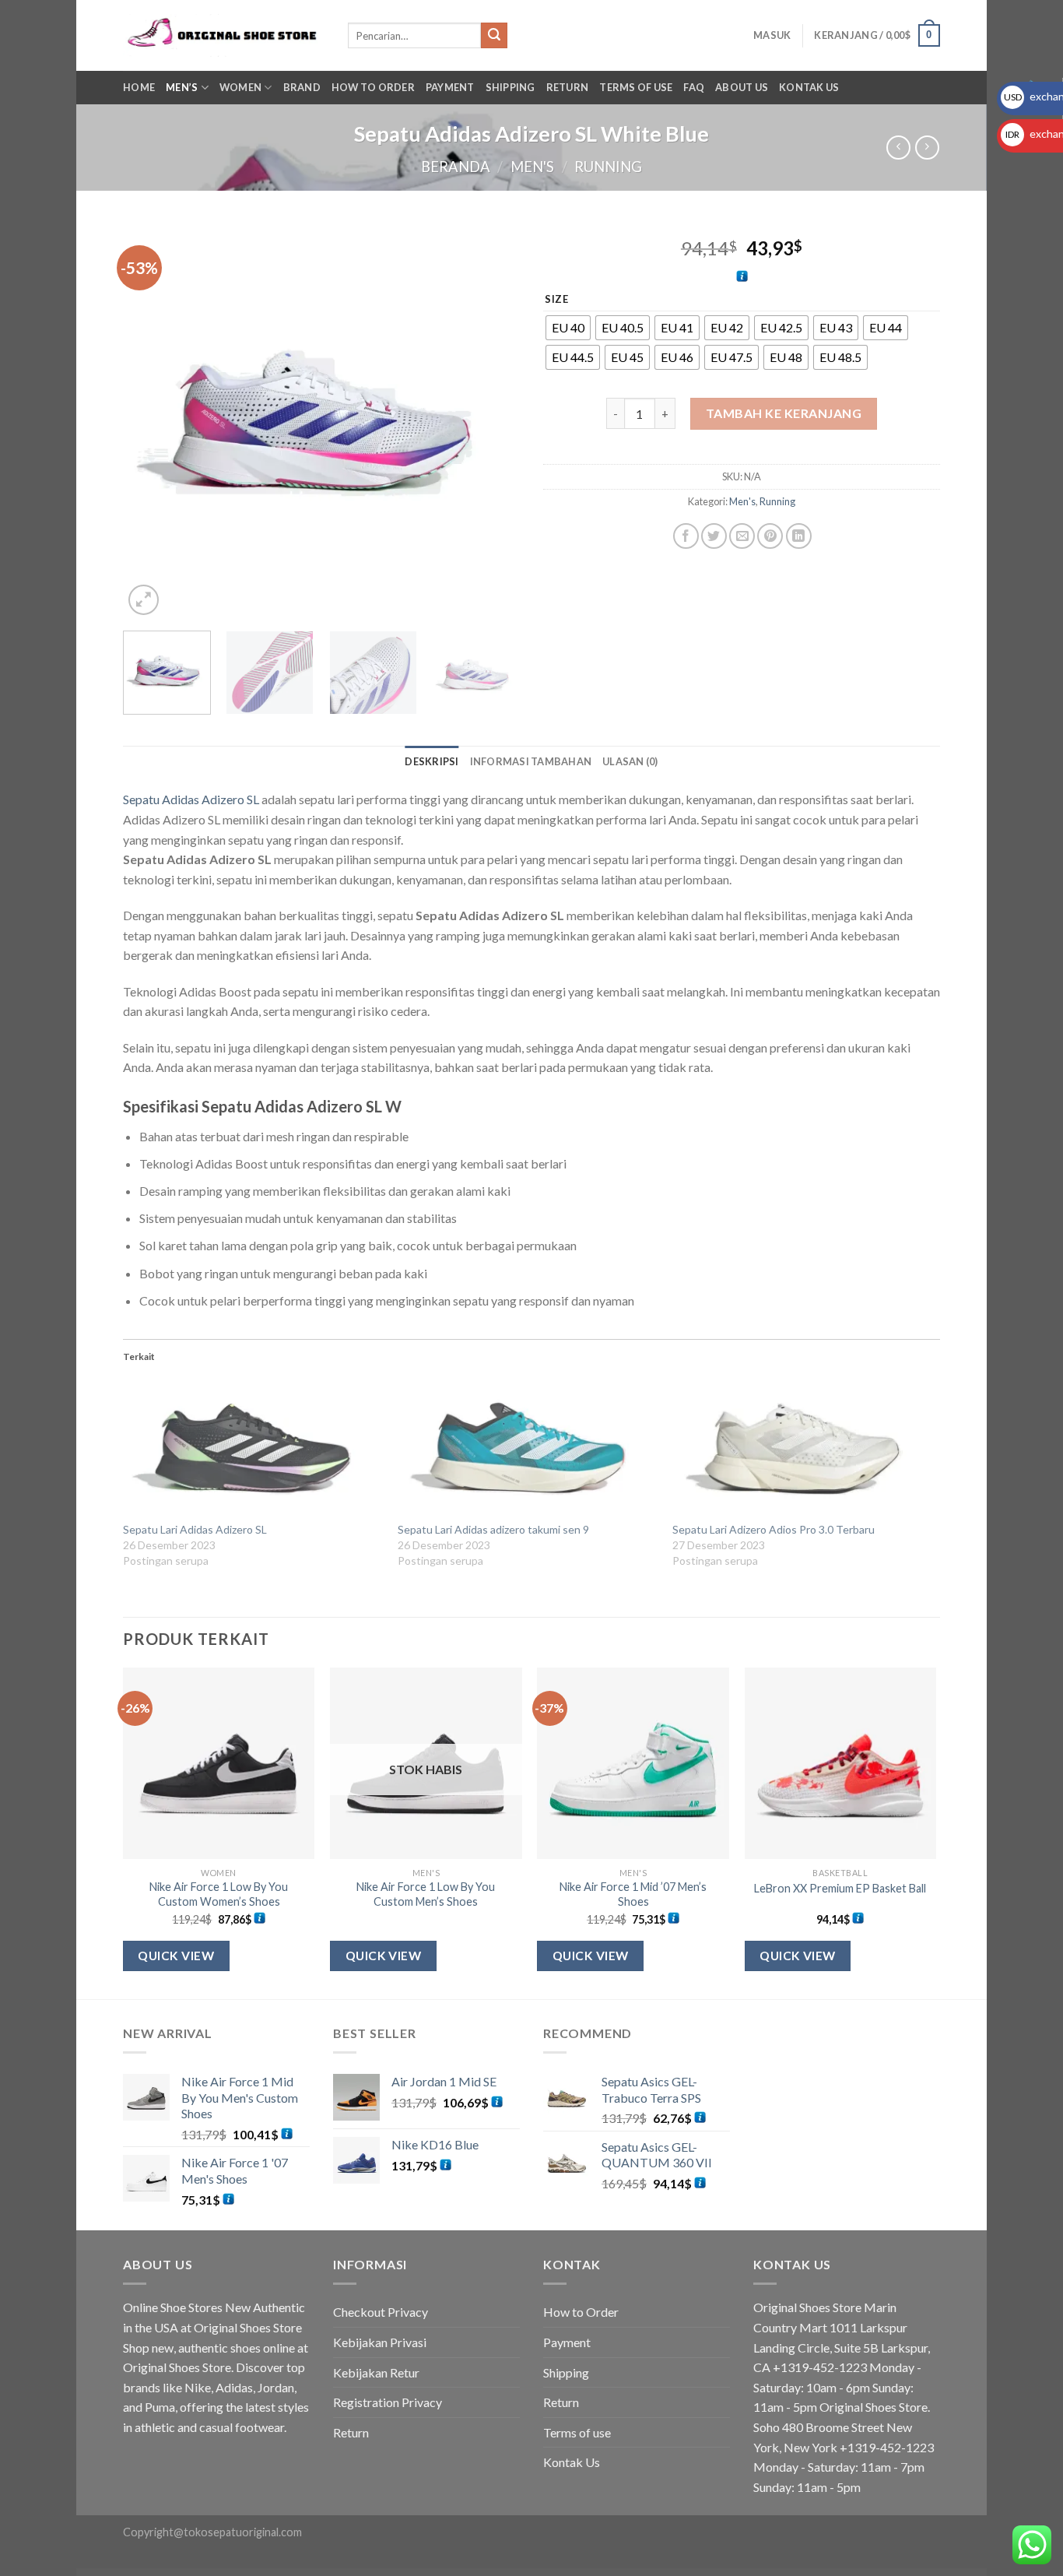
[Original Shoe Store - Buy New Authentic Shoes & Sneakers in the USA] (224, 35)
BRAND (302, 87)
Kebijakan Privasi (380, 2342)
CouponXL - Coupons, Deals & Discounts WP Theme (625, 2573)
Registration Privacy (388, 2402)
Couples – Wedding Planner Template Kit (528, 2573)
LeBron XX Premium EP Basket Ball (840, 1888)
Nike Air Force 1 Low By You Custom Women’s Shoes (219, 1894)
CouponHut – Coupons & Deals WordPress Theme (589, 2573)
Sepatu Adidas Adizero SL (191, 799)
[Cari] (494, 36)
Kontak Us (809, 87)
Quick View (176, 1956)
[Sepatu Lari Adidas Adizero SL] (253, 1447)
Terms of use (636, 87)
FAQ (694, 87)
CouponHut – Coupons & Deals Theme (557, 2573)
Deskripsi (432, 761)
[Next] (493, 420)
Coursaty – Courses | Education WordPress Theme (661, 2573)
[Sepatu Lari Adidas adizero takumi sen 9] (527, 1447)
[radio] (568, 328)
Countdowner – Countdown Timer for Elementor (386, 2573)
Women (240, 87)
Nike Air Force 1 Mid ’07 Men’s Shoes (633, 1894)
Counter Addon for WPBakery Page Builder (419, 2573)
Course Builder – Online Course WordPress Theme (697, 2573)
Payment (450, 87)
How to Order (373, 87)
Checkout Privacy (381, 2312)
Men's (532, 167)
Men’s (182, 87)
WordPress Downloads (358, 2573)
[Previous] (150, 420)
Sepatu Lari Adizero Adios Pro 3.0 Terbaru (774, 1529)
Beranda (456, 167)
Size (557, 300)
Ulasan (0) (630, 761)
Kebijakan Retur (376, 2372)
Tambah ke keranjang (784, 413)
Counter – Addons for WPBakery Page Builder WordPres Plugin (456, 2573)
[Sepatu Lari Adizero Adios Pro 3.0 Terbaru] (802, 1447)
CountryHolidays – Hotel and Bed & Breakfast (495, 2573)
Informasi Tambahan (531, 761)
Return (568, 87)
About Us (742, 87)
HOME (139, 87)
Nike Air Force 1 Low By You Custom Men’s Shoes (426, 1894)
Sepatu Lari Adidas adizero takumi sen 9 (493, 1529)
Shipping (510, 87)
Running (608, 167)
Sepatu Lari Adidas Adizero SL (195, 1529)
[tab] (432, 761)
